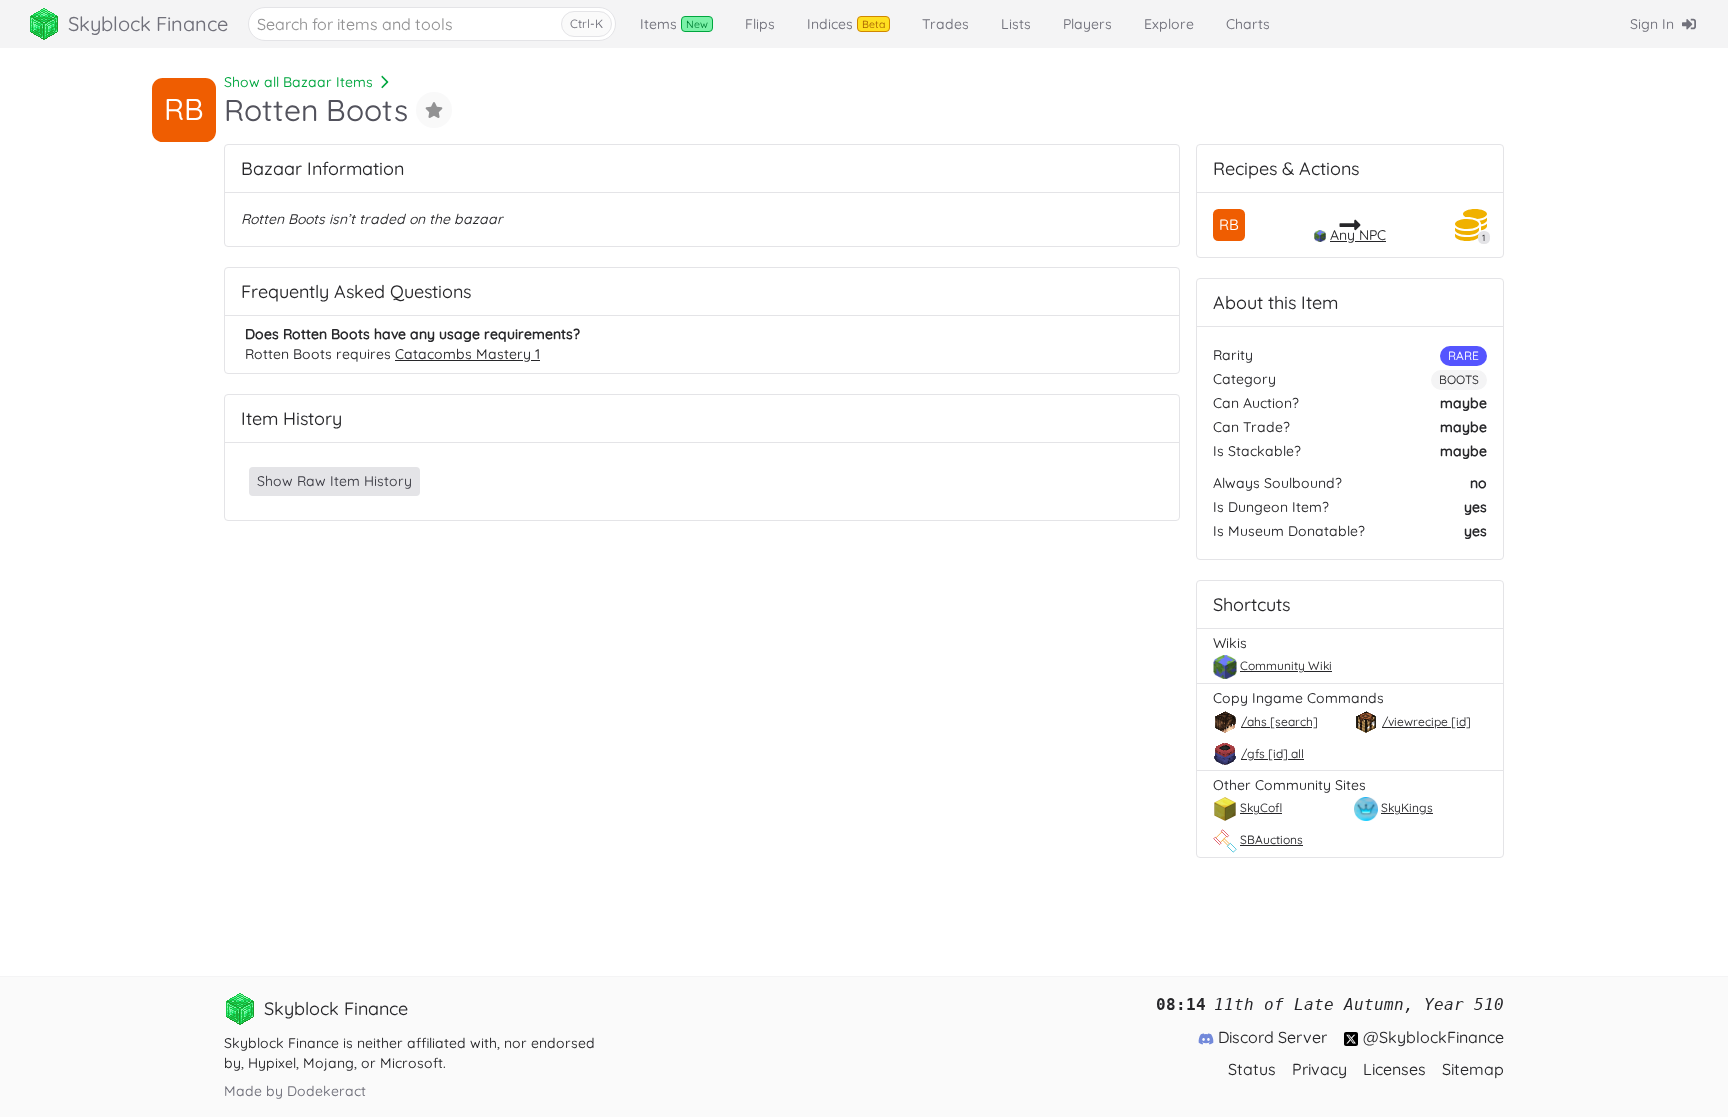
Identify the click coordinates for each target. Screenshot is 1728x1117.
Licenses (1394, 1069)
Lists (1016, 24)
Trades (945, 24)
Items (674, 24)
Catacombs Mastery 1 (467, 354)
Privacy (1319, 1069)
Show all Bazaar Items (298, 82)
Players (1087, 24)
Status (1252, 1069)
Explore (1169, 24)
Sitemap (1473, 1069)
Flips (760, 24)
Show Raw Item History (334, 481)
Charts (1248, 24)
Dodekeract (326, 1091)
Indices (846, 24)
